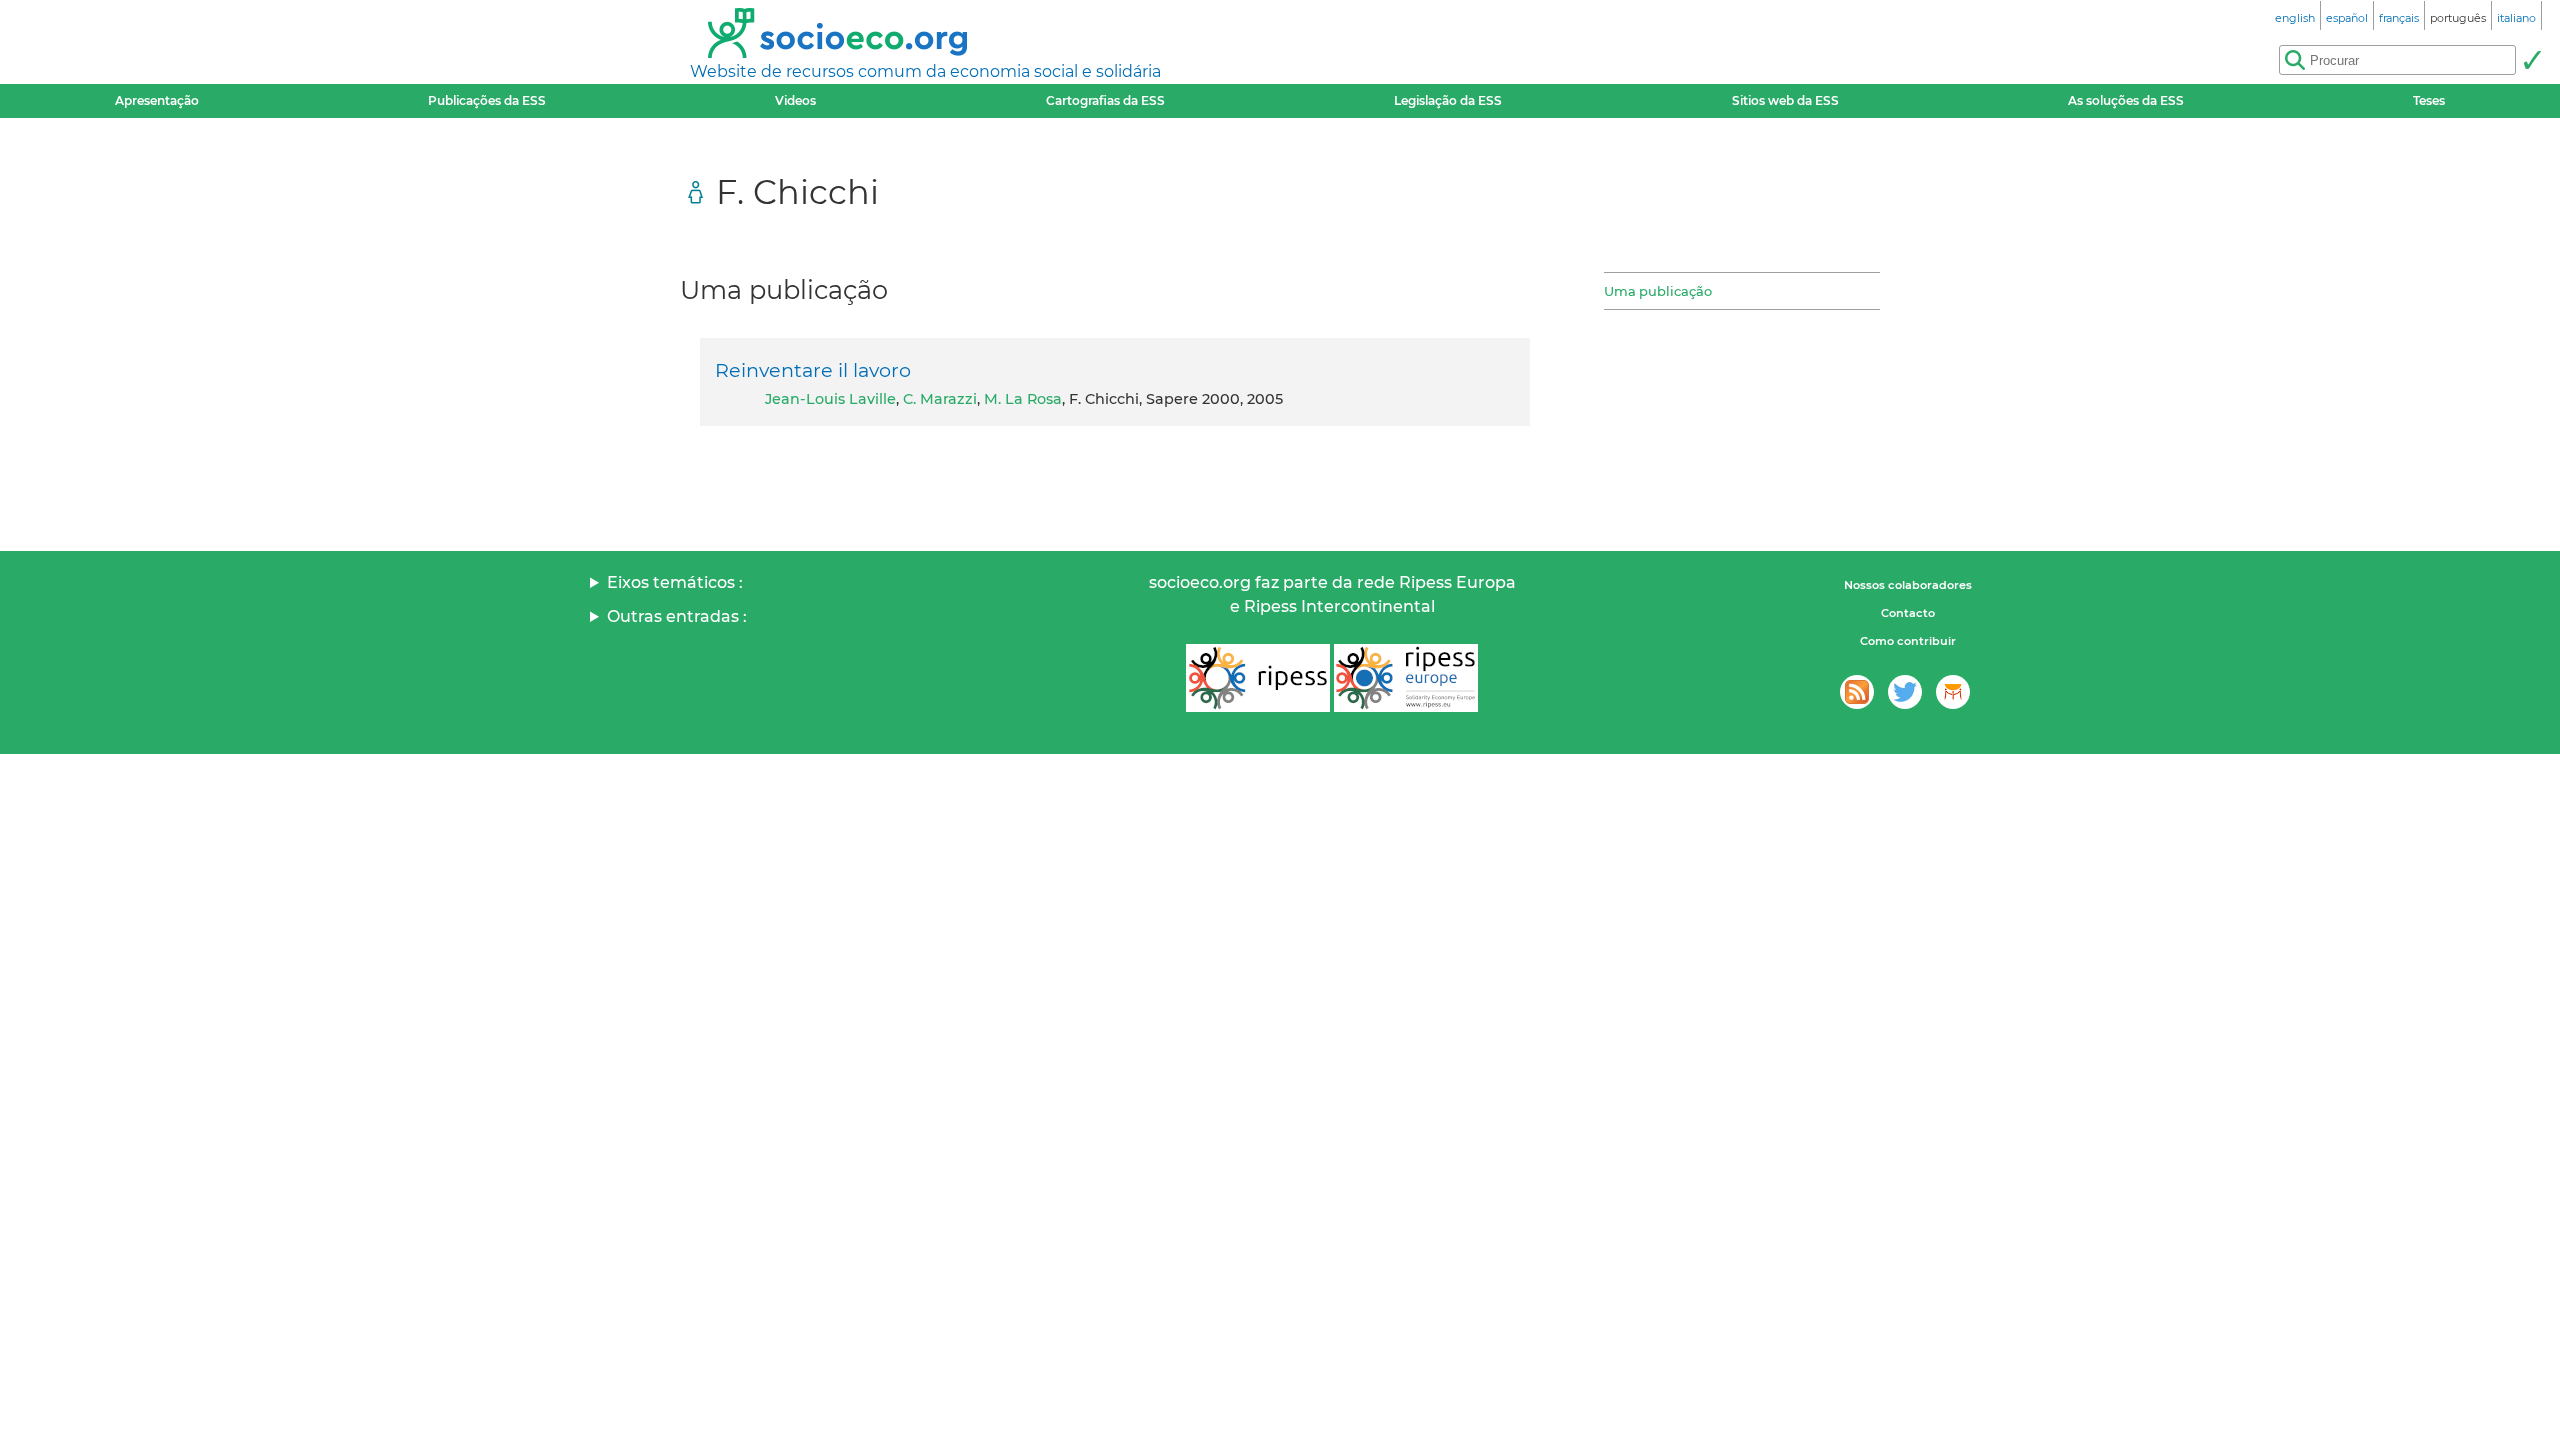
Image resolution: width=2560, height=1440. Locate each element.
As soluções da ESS (2126, 100)
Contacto (1908, 613)
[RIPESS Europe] (1406, 678)
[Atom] (1857, 692)
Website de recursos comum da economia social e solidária (925, 71)
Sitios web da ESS (1785, 100)
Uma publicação (1658, 291)
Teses (2429, 100)
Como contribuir (1908, 641)
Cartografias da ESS (1105, 100)
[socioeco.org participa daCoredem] (1953, 692)
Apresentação (157, 100)
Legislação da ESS (1448, 100)
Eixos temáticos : (675, 582)
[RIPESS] (1258, 678)
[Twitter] (1905, 692)
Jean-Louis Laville (830, 399)
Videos (795, 100)
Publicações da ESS (487, 100)
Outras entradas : (677, 616)
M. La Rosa (1023, 399)
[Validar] (2532, 60)
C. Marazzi (940, 399)
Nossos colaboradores (1908, 585)
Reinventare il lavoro (813, 370)
